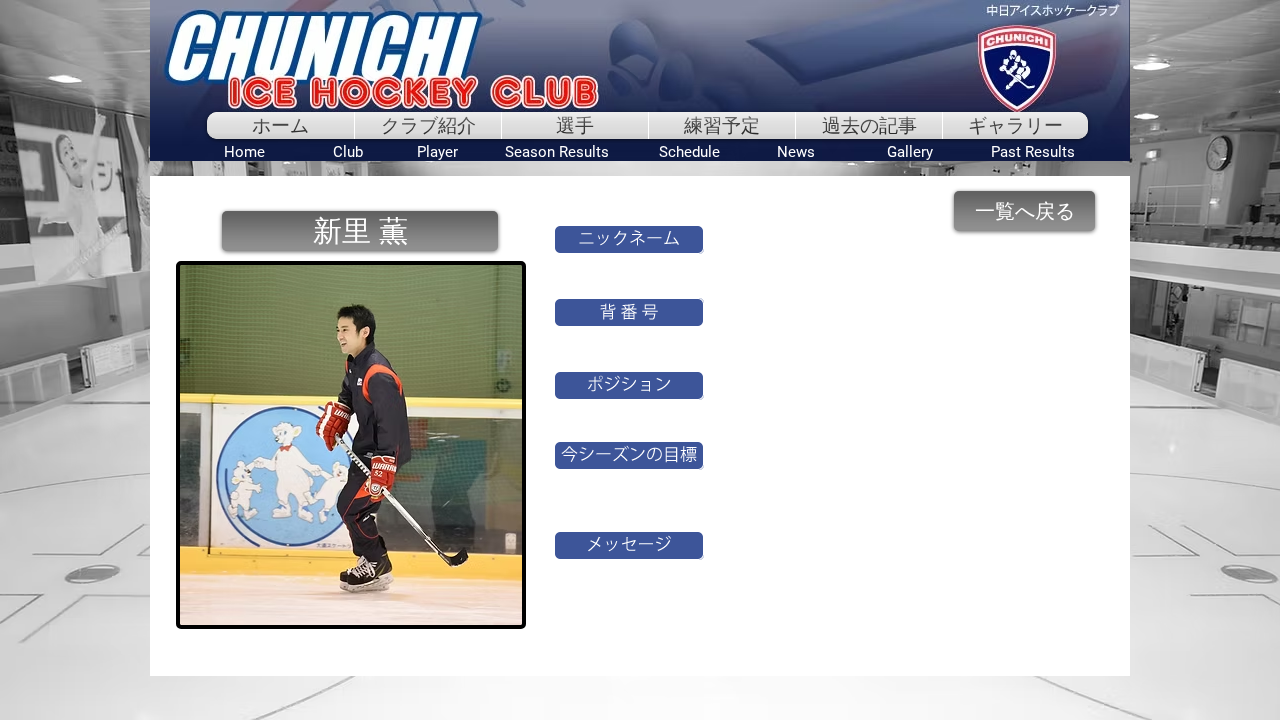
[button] (360, 231)
